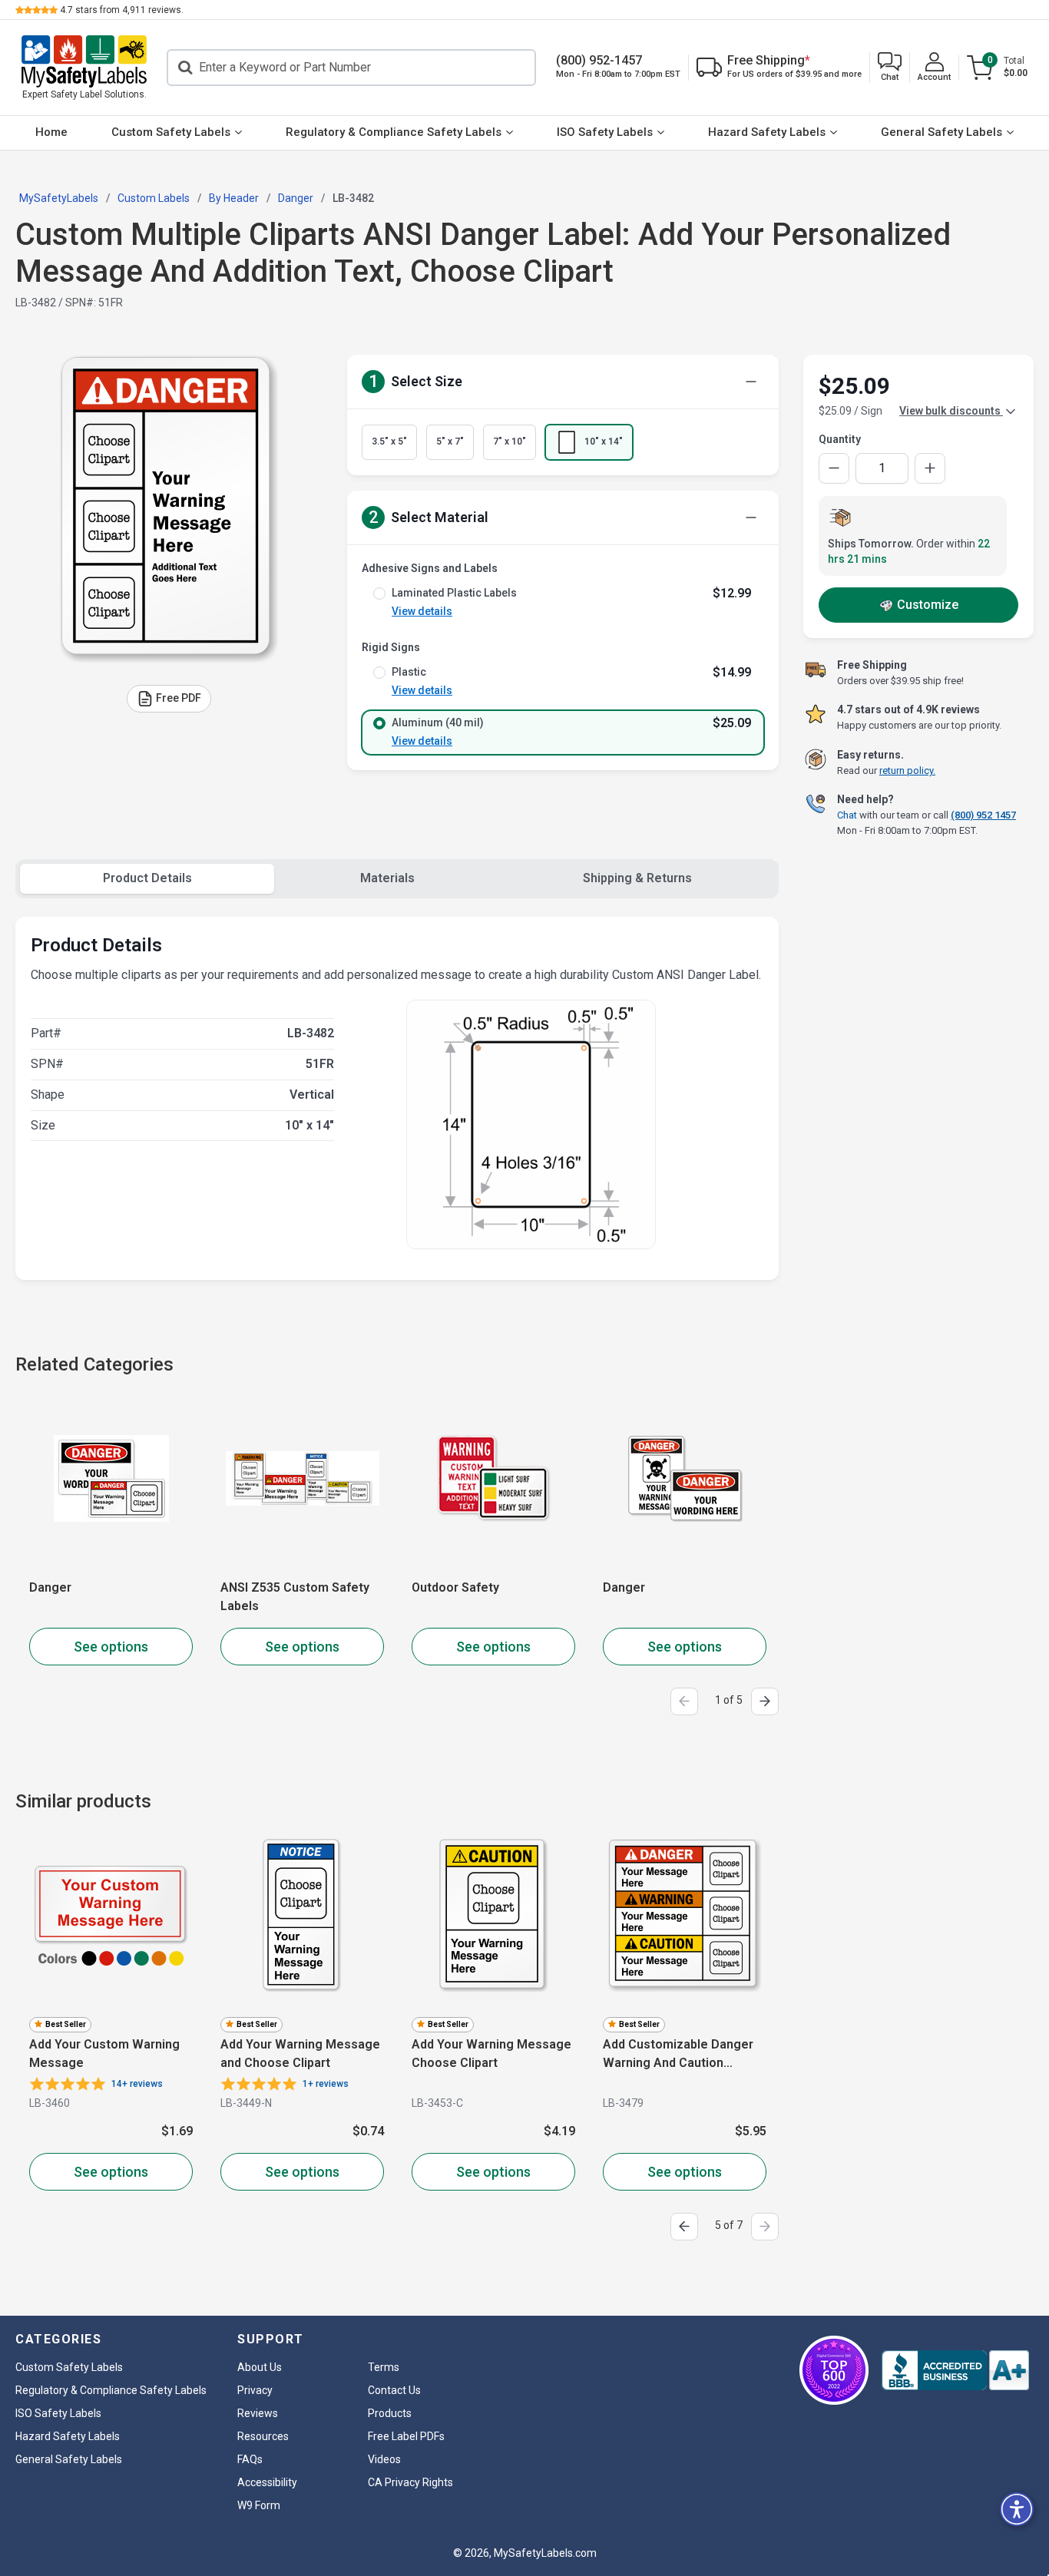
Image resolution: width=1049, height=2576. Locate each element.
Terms (384, 2367)
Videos (384, 2459)
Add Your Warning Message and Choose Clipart (300, 2054)
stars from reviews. (122, 10)
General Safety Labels (941, 132)
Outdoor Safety (455, 1587)
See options (111, 1647)
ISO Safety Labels (605, 132)
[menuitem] (52, 133)
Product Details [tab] (147, 878)
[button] (890, 68)
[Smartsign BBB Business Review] (955, 2370)
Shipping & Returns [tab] (637, 878)
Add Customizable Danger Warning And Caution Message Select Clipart (678, 2055)
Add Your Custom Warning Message (104, 2054)
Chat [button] (847, 815)
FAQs (250, 2459)
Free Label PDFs (406, 2436)
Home (51, 132)
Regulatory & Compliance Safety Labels (394, 132)
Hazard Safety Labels (767, 132)
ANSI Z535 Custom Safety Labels (295, 1597)
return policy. (907, 770)
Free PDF (179, 697)
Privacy (255, 2390)
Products (390, 2413)
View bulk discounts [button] (951, 411)
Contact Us (394, 2390)
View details (422, 611)
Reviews (258, 2413)
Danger (50, 1587)
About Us (260, 2367)
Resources (263, 2436)
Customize (928, 605)
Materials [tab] (387, 878)
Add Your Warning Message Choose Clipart (491, 2054)
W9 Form (259, 2505)
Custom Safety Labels (171, 132)
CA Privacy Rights (410, 2482)
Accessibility (267, 2482)
